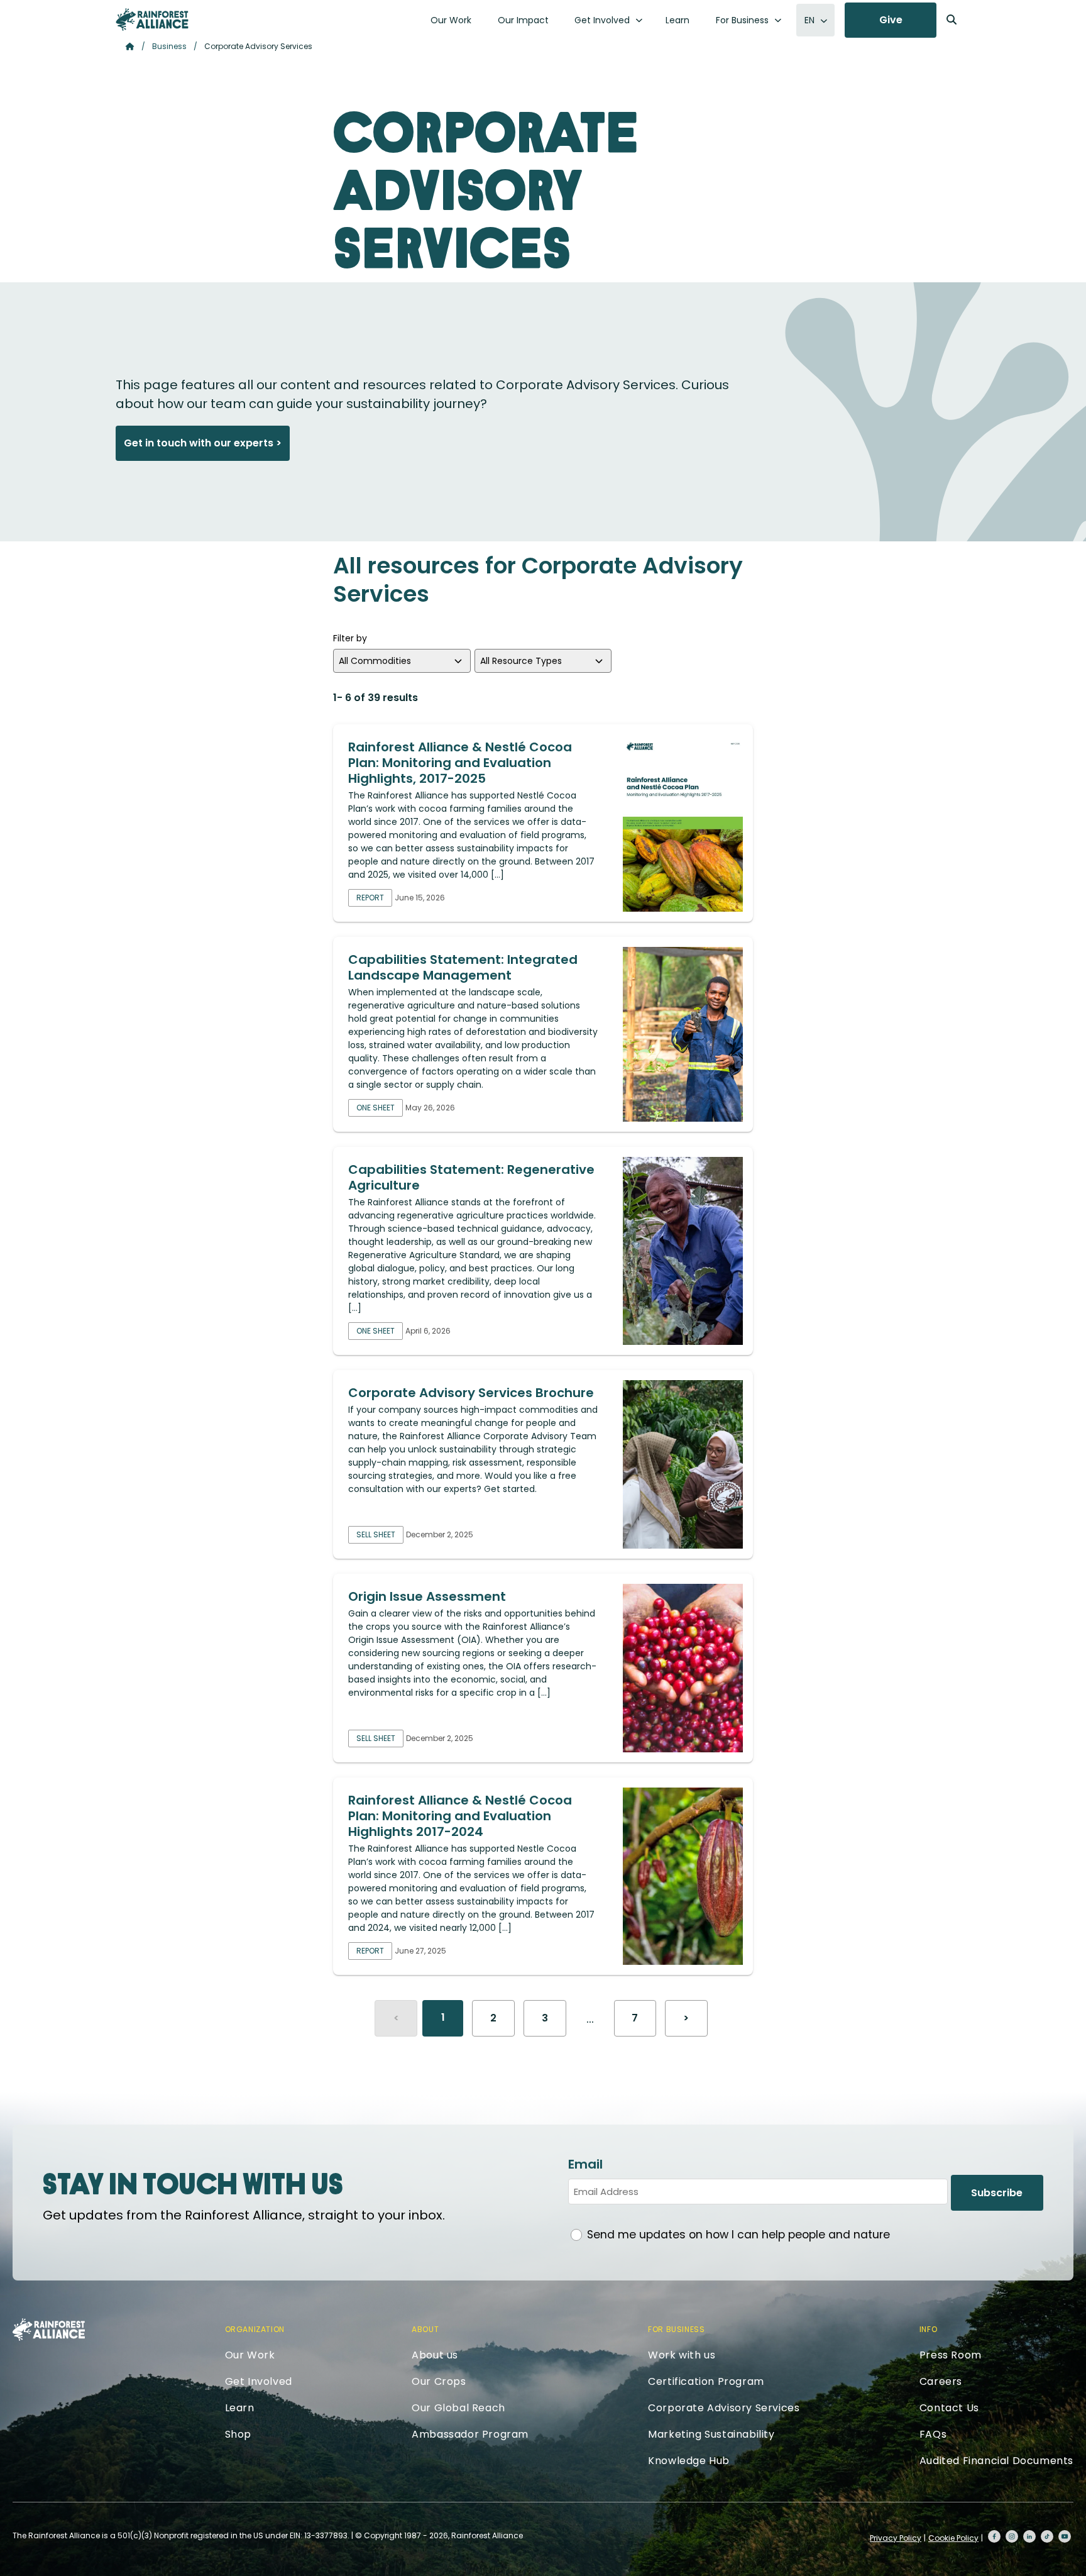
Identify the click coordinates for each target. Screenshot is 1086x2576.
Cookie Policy (953, 2538)
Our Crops (439, 2381)
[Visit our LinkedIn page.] (1029, 2536)
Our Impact (523, 20)
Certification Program (706, 2381)
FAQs (933, 2434)
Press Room (951, 2355)
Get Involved (602, 20)
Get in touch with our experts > (203, 443)
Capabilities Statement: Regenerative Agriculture (471, 1177)
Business (169, 46)
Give (891, 20)
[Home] (152, 19)
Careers (941, 2381)
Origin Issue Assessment (427, 1596)
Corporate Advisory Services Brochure (471, 1393)
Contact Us (949, 2408)
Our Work (451, 20)
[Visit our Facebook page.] (994, 2536)
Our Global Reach (458, 2408)
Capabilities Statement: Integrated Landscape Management (463, 967)
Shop (238, 2434)
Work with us (682, 2355)
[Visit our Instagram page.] (1012, 2536)
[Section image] (683, 823)
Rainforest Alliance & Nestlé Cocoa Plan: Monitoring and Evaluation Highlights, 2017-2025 (460, 763)
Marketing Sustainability (711, 2434)
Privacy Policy (896, 2538)
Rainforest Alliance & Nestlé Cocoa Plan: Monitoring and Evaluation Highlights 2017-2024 (460, 1816)
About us (435, 2355)
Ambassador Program (470, 2434)
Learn (677, 20)
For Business (742, 20)
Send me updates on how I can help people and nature (738, 2235)
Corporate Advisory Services (724, 2408)
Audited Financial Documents (996, 2461)
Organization (255, 2329)
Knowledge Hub (689, 2461)
